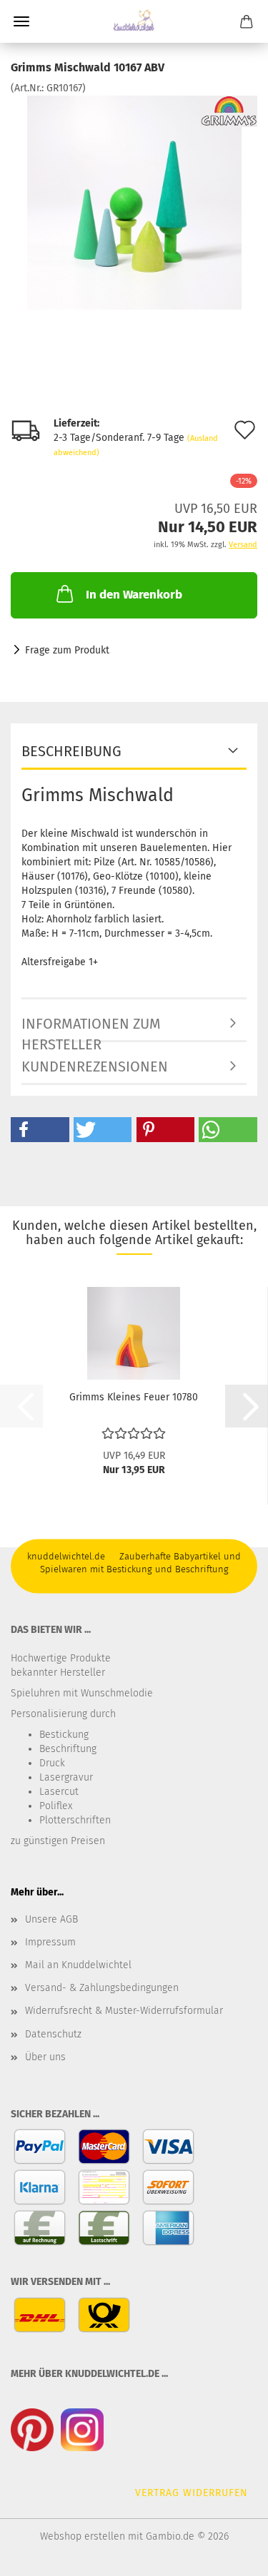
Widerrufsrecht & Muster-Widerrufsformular (124, 2011)
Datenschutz (53, 2034)
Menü (21, 21)
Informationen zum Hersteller (91, 1029)
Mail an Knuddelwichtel (78, 1965)
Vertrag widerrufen (192, 2493)
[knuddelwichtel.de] (134, 21)
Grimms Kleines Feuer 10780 (134, 1397)
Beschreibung (71, 751)
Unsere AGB (51, 1919)
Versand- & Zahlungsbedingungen (102, 1988)
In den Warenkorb (134, 595)
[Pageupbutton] (229, 2555)
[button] (40, 1130)
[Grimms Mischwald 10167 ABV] (134, 202)
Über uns (45, 2057)
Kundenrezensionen (95, 1066)
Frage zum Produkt (67, 650)
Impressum (50, 1942)
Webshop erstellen (83, 2536)
